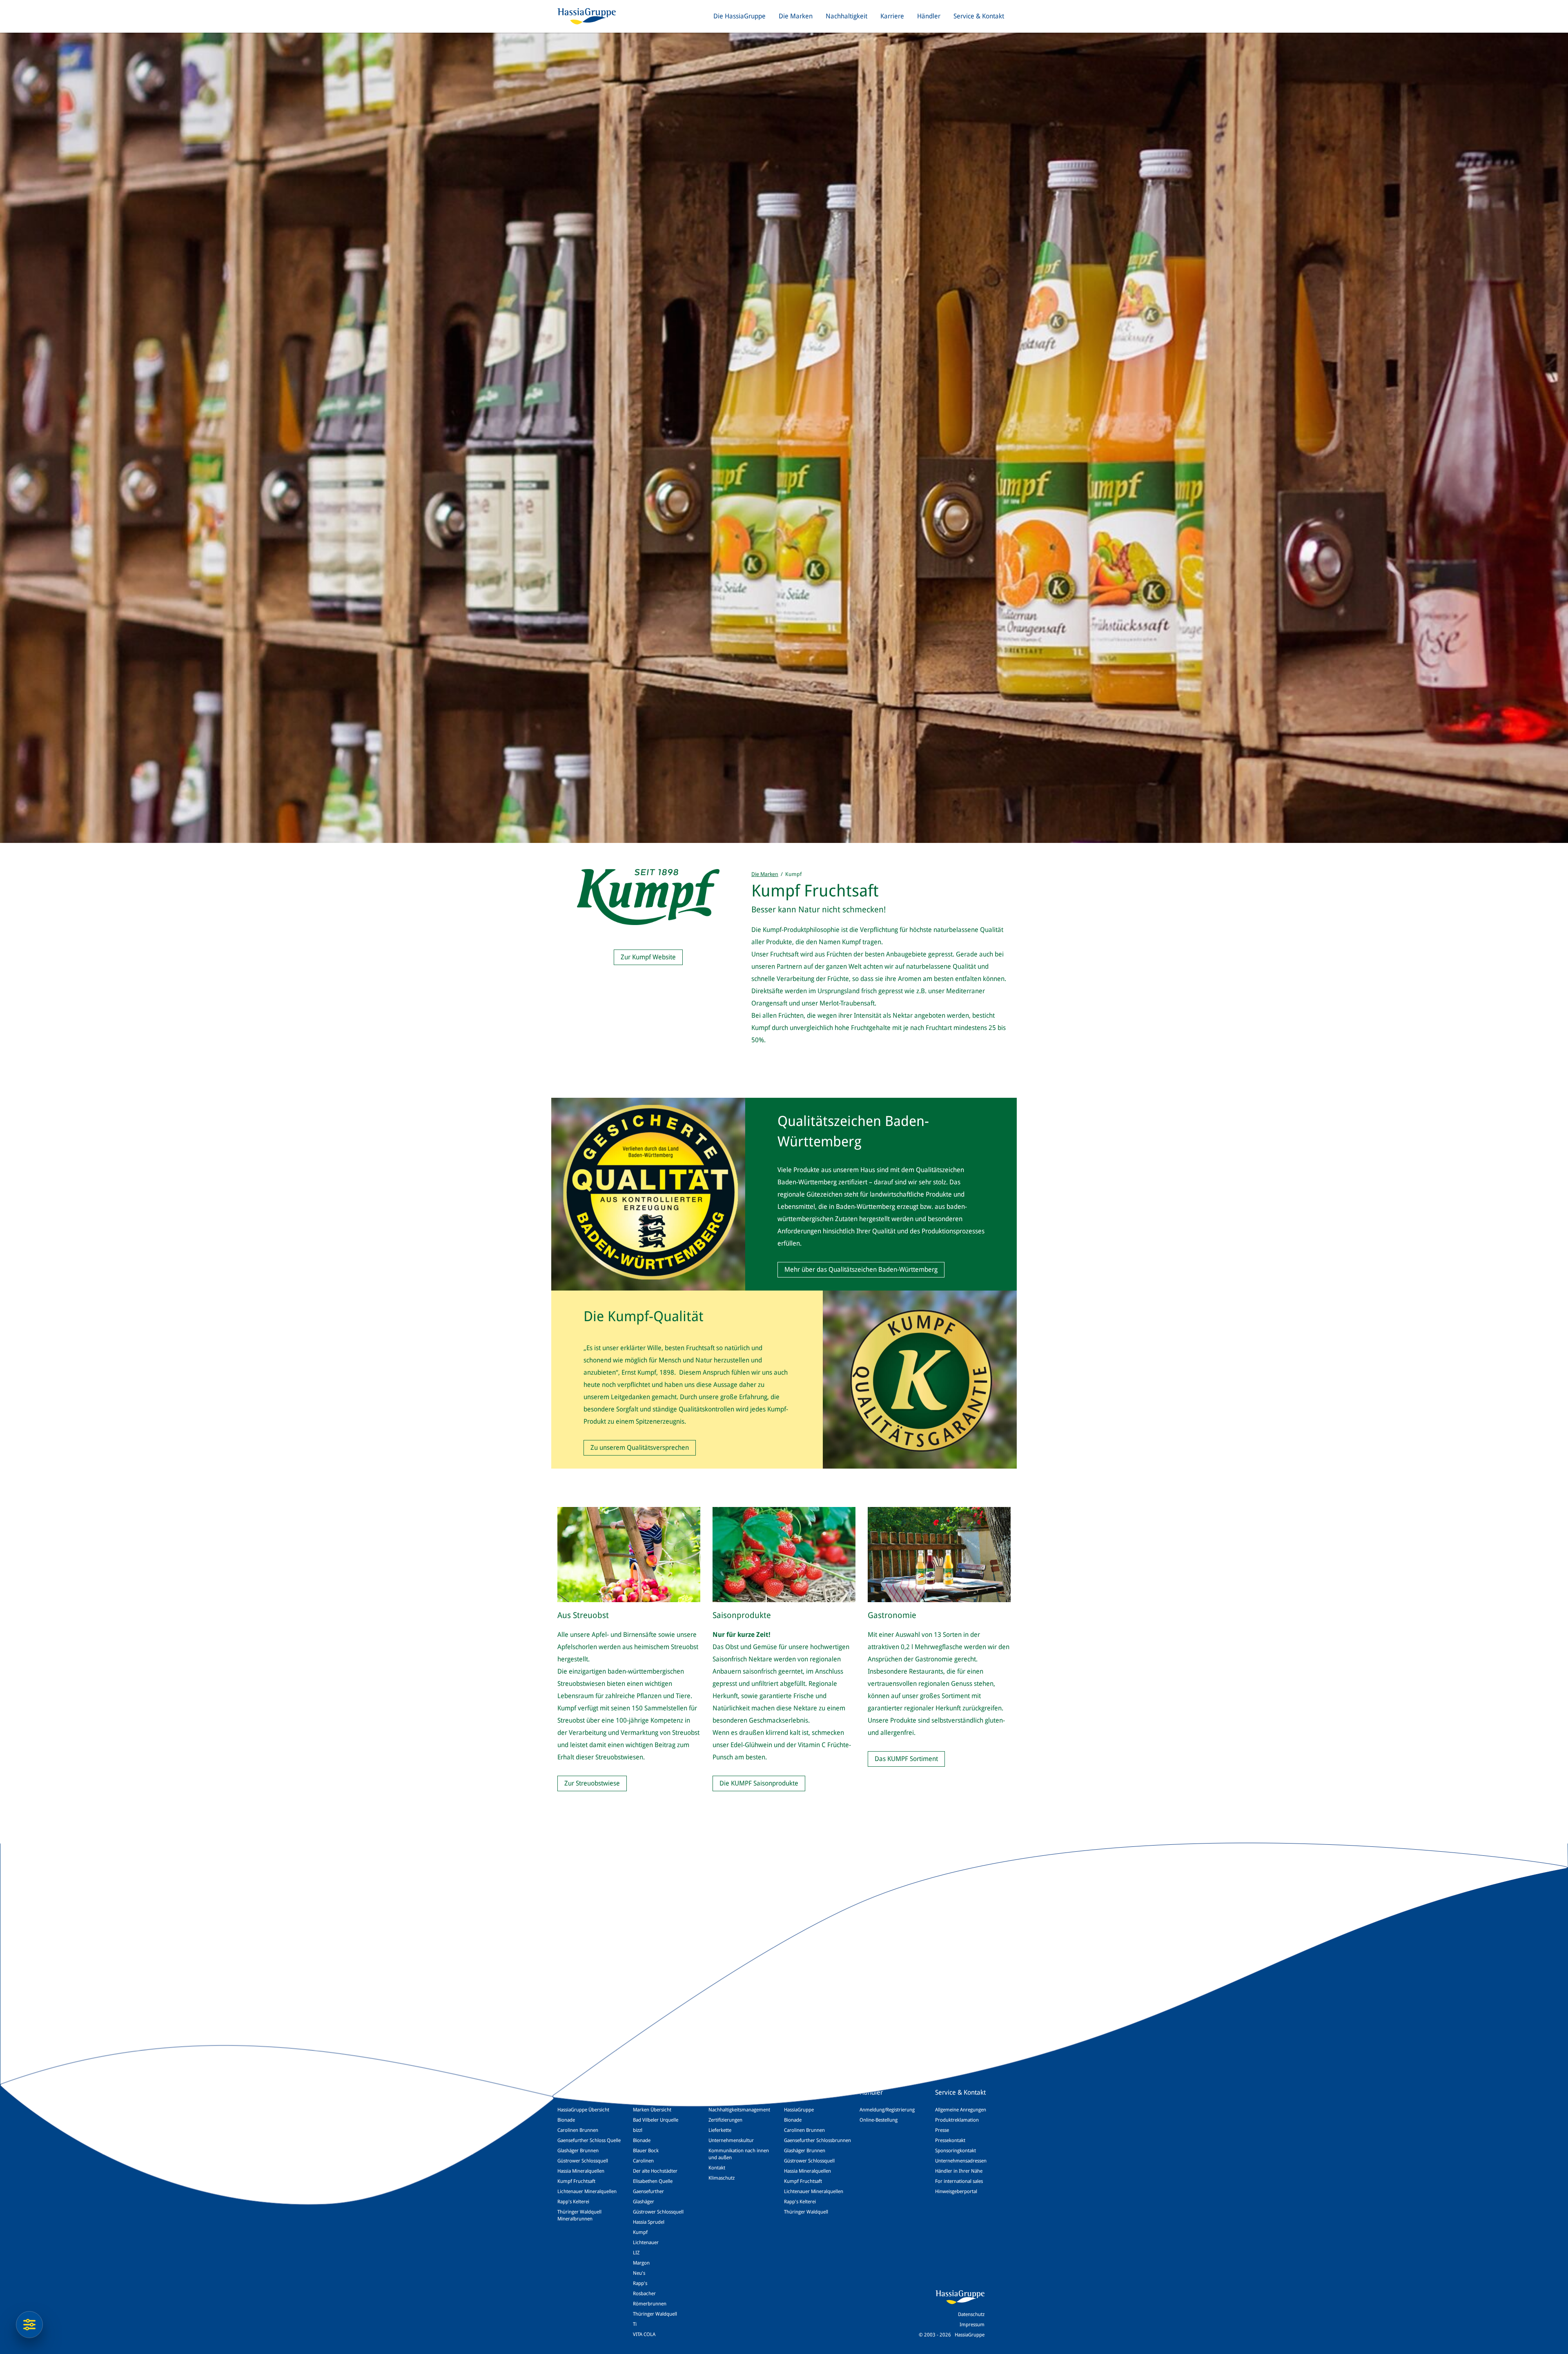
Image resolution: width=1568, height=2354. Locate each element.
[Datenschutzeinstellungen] (29, 2325)
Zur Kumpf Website (648, 957)
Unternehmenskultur (731, 2140)
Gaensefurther (648, 2191)
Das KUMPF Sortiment (906, 1759)
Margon (641, 2263)
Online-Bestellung (879, 2120)
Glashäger (644, 2202)
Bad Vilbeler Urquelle (656, 2120)
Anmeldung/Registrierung (887, 2110)
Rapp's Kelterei (573, 2202)
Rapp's (640, 2283)
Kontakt (717, 2168)
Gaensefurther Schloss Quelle (589, 2140)
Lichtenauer (646, 2243)
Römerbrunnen (650, 2304)
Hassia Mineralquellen (581, 2171)
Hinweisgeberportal (956, 2191)
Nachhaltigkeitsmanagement (739, 2110)
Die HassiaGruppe (739, 16)
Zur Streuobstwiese (592, 1783)
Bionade (566, 2120)
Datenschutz (971, 2314)
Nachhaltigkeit (846, 16)
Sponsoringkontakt (955, 2151)
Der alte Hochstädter (655, 2171)
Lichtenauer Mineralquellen (587, 2191)
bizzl (638, 2130)
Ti (635, 2324)
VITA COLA (644, 2334)
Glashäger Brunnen (578, 2151)
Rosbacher (644, 2294)
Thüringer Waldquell (655, 2314)
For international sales (959, 2181)
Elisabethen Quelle (653, 2181)
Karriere (892, 16)
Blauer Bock (646, 2151)
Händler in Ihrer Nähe (959, 2171)
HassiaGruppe (799, 2110)
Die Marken (796, 16)
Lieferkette (720, 2130)
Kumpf (640, 2232)
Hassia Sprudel (649, 2222)
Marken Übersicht (652, 2110)
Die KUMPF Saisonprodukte (759, 1783)
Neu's (639, 2273)
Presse (942, 2130)
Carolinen (643, 2161)
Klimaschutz (722, 2178)
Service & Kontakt (979, 16)
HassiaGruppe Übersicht (583, 2110)
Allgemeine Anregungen (961, 2110)
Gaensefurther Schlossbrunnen (817, 2140)
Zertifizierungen (725, 2120)
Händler (929, 16)
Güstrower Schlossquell (583, 2161)
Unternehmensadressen (961, 2161)
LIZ (636, 2253)
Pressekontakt (950, 2140)
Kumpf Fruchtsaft (576, 2181)
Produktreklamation (957, 2120)
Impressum (972, 2325)
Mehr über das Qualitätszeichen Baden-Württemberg (861, 1270)
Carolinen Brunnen (578, 2130)
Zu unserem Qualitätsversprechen (640, 1448)
